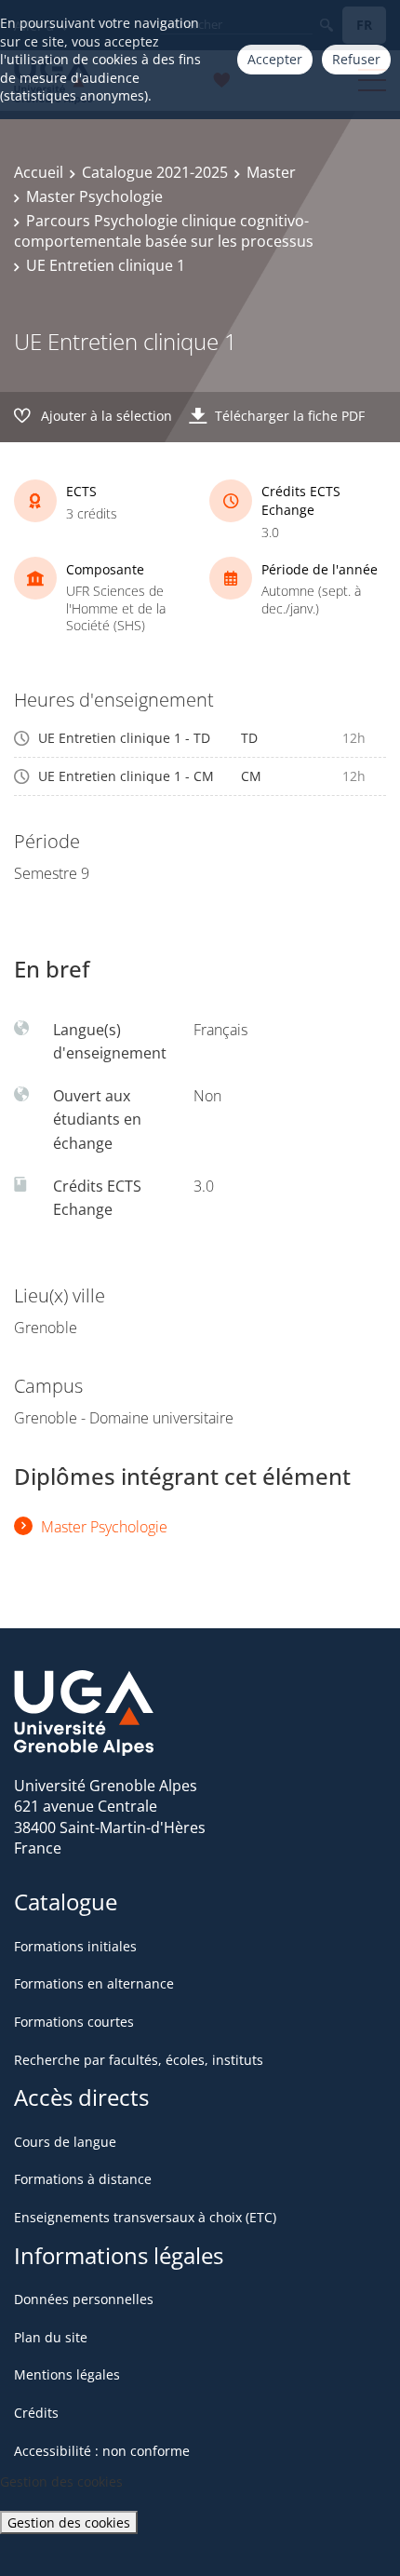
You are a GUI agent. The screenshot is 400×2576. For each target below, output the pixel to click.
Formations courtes (74, 2022)
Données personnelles (84, 2299)
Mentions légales (67, 2374)
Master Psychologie (94, 196)
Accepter (275, 59)
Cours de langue (65, 2142)
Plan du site (51, 2337)
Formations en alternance (94, 1983)
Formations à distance (83, 2179)
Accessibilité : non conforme (102, 2451)
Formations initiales (75, 1946)
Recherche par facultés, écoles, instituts (139, 2060)
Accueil (39, 172)
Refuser (356, 59)
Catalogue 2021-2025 (155, 172)
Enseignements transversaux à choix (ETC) (145, 2217)
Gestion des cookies (69, 2522)
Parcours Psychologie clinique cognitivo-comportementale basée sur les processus (164, 231)
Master (271, 172)
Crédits (36, 2413)
